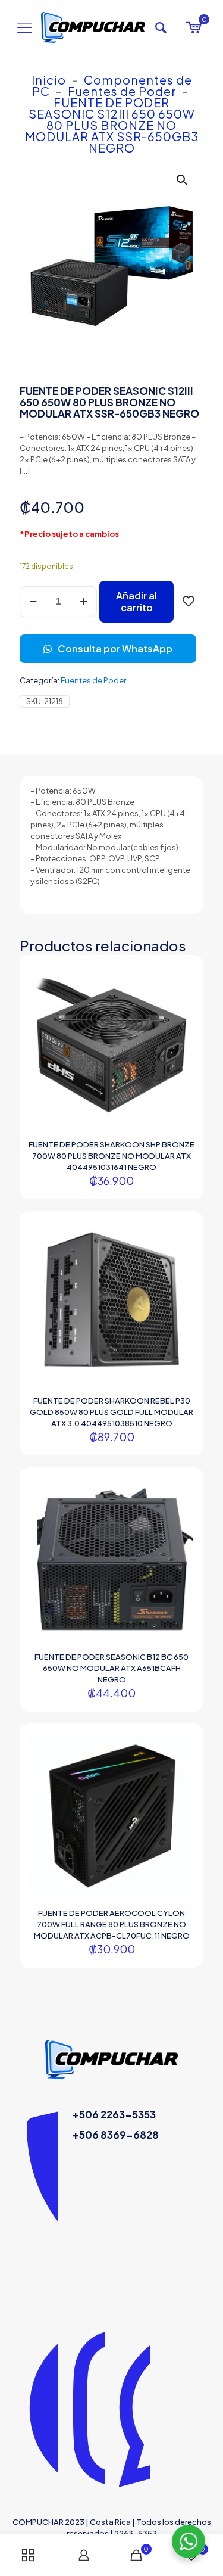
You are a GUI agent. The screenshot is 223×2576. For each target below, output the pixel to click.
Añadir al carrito (136, 601)
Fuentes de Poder (122, 91)
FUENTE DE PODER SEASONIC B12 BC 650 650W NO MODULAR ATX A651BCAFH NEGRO (111, 1668)
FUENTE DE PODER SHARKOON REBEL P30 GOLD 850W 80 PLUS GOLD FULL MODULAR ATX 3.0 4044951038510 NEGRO (111, 1412)
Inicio (49, 80)
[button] (183, 180)
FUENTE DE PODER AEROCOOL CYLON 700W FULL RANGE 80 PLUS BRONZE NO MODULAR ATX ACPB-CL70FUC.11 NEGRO (112, 1924)
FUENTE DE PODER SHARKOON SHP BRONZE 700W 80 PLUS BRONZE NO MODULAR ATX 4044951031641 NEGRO (111, 1156)
